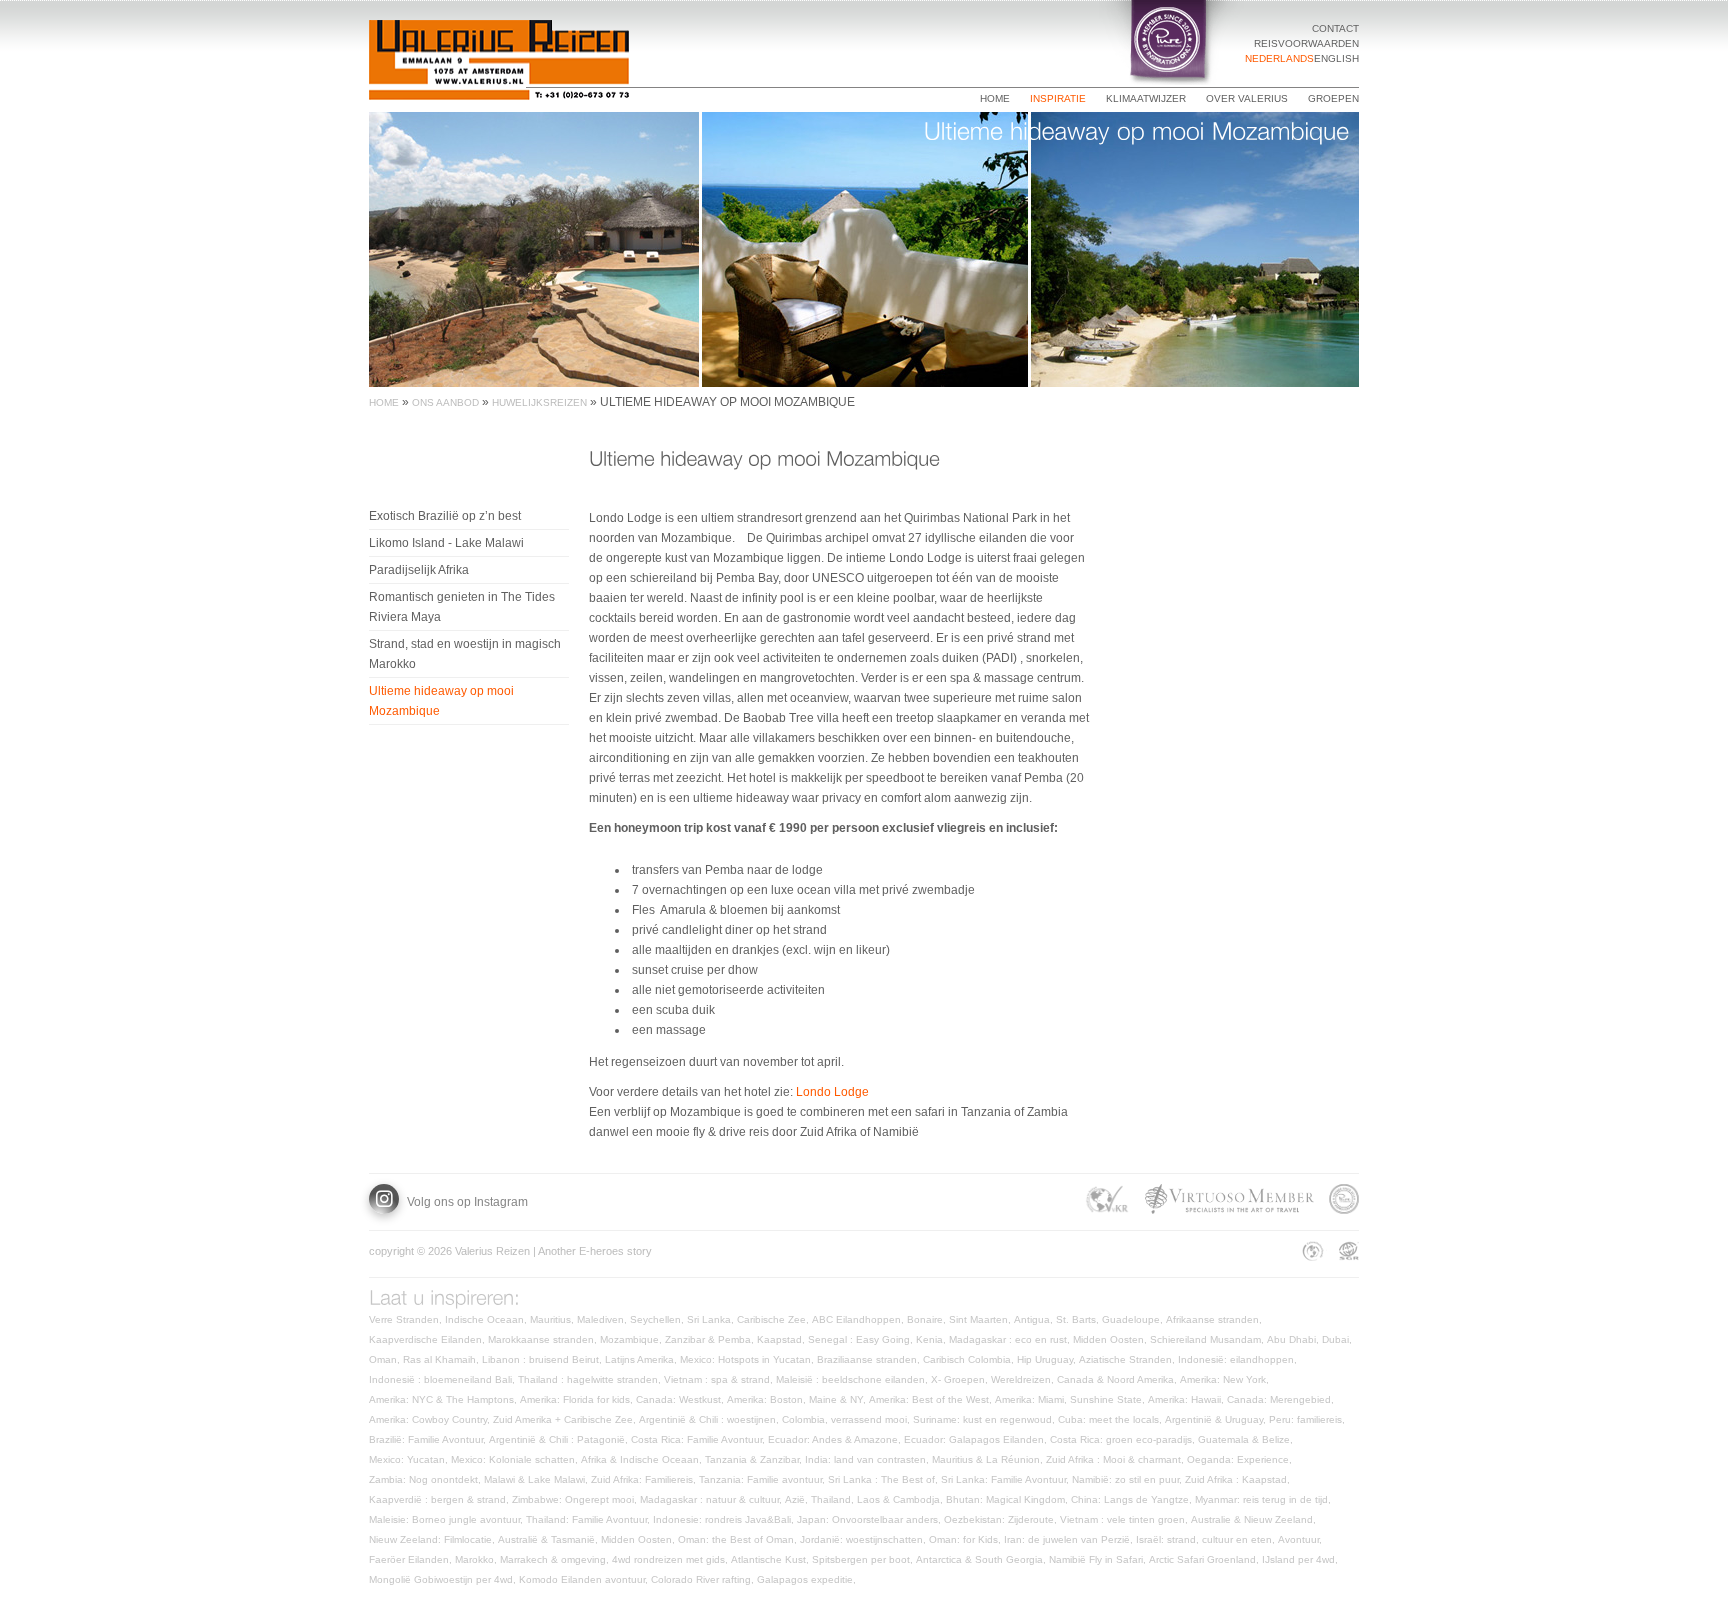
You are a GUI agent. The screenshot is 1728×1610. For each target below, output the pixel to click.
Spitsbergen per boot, (864, 1559)
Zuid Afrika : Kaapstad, (1239, 1479)
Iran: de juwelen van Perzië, (1070, 1539)
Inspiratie (1058, 98)
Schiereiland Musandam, (1208, 1339)
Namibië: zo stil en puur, (1128, 1479)
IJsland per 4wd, (1301, 1559)
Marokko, (477, 1559)
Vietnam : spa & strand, (720, 1379)
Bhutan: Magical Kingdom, (1008, 1499)
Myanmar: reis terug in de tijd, (1264, 1499)
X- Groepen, (961, 1379)
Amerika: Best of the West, (932, 1399)
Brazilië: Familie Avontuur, (429, 1439)
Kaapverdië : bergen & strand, (440, 1499)
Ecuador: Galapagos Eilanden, (977, 1439)
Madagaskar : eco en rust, (1011, 1339)
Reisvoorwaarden (1306, 43)
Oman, (386, 1359)
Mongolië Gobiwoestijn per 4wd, (444, 1579)
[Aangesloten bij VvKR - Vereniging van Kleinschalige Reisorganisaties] (1107, 1202)
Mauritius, (553, 1319)
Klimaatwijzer (1146, 98)
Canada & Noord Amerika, (1118, 1379)
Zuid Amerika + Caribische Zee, (566, 1419)
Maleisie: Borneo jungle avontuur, (447, 1519)
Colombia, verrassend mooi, (847, 1419)
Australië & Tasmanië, (549, 1539)
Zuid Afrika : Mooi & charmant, (1116, 1459)
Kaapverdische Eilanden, (428, 1339)
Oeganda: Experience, (1241, 1459)
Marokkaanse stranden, (544, 1339)
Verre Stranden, (407, 1319)
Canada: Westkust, (681, 1399)
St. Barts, (1079, 1319)
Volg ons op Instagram (466, 1202)
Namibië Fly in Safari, (1099, 1559)
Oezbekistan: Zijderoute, (1002, 1519)
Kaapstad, (782, 1339)
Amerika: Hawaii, (1187, 1399)
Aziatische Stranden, (1128, 1359)
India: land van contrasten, (868, 1459)
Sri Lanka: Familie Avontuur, (1006, 1479)
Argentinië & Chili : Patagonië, (560, 1439)
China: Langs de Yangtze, (1133, 1499)
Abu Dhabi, (1294, 1339)
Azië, (798, 1499)
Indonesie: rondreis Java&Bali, (725, 1519)
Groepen (1333, 98)
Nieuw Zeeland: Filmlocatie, (433, 1539)
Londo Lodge (832, 1092)
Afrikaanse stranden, (1215, 1319)
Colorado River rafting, (704, 1579)
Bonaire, (928, 1319)
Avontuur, (1301, 1539)
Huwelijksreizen (539, 402)
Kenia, (932, 1339)
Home (995, 98)
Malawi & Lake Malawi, (537, 1479)
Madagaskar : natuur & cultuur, (712, 1499)
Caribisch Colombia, (970, 1359)
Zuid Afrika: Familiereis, (645, 1479)
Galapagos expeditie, (808, 1579)
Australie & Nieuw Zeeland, (1255, 1519)
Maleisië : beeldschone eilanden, (853, 1379)
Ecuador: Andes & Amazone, (836, 1439)
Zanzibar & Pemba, (711, 1339)
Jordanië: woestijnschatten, (864, 1539)
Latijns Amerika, (642, 1359)
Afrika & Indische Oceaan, (643, 1459)
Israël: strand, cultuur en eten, (1207, 1539)
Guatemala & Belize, (1247, 1439)
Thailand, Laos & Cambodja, (878, 1499)
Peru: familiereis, (1308, 1419)
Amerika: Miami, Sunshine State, (1071, 1399)
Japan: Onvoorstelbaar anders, (870, 1519)
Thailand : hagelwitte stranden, (591, 1379)
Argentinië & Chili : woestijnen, (710, 1419)
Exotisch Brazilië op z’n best (445, 516)
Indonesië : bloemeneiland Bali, (443, 1379)
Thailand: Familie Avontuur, (589, 1519)
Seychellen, (658, 1319)
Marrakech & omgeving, (556, 1559)
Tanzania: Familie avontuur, (763, 1479)
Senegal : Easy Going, (862, 1339)
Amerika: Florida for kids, (578, 1399)
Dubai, (1338, 1339)
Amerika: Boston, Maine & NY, (798, 1399)
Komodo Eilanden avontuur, (585, 1579)
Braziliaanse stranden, (870, 1359)
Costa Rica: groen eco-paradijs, (1124, 1439)
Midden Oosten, (1111, 1339)
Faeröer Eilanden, (412, 1559)
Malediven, (603, 1319)
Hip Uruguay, (1048, 1359)
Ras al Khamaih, (442, 1359)
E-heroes (601, 1251)
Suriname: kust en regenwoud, (985, 1419)
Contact (1335, 28)
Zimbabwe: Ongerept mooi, (576, 1499)
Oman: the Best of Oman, (739, 1539)
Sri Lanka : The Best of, (884, 1479)
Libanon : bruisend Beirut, (543, 1359)
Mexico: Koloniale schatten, (516, 1459)
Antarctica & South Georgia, (982, 1559)
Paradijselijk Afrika (419, 570)
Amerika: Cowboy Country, (431, 1419)
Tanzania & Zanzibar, (755, 1459)
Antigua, (1035, 1319)
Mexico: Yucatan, (410, 1459)
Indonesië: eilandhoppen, (1239, 1359)
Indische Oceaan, (487, 1319)
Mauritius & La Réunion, (989, 1459)
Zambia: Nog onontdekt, (426, 1479)
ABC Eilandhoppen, (859, 1319)
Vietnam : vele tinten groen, (1125, 1519)
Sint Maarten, (981, 1319)
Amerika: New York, (1226, 1379)
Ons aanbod (445, 402)
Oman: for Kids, (966, 1539)
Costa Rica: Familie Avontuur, (699, 1439)
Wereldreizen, (1024, 1379)
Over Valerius (1247, 98)
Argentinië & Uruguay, (1217, 1419)
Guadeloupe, (1134, 1319)
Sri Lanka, (712, 1319)
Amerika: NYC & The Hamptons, (444, 1399)
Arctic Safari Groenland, (1205, 1559)
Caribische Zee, (774, 1319)
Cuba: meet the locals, (1111, 1419)
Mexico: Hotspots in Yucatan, (748, 1359)
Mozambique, (632, 1339)
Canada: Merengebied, (1282, 1399)
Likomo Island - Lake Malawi (446, 543)
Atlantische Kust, (771, 1559)
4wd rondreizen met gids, (671, 1559)
